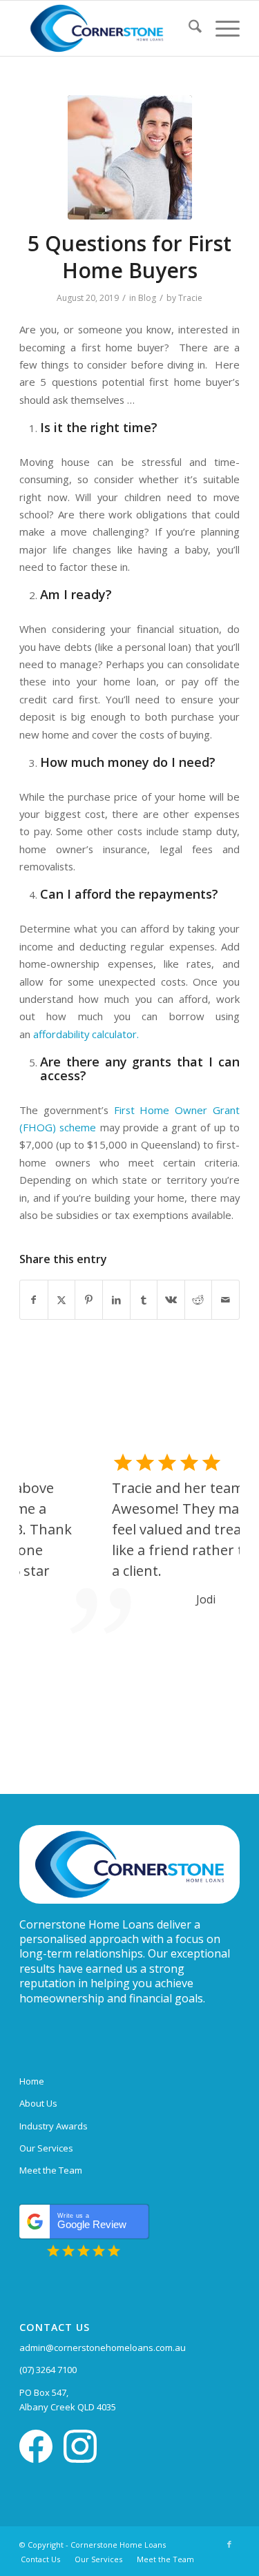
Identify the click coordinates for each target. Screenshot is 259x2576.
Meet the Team (51, 2170)
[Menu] (221, 28)
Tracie (190, 298)
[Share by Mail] (226, 1300)
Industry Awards (54, 2126)
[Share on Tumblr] (144, 1300)
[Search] (188, 28)
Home (32, 2081)
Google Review (92, 2221)
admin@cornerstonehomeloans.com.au (103, 2348)
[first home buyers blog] (130, 157)
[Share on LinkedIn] (116, 1300)
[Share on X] (62, 1300)
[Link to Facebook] (229, 2544)
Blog (147, 298)
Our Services (46, 2148)
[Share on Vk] (171, 1300)
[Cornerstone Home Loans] (107, 28)
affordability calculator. (87, 1034)
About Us (38, 2103)
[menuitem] (188, 28)
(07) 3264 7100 (48, 2370)
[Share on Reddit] (199, 1300)
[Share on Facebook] (34, 1300)
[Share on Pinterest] (89, 1300)
